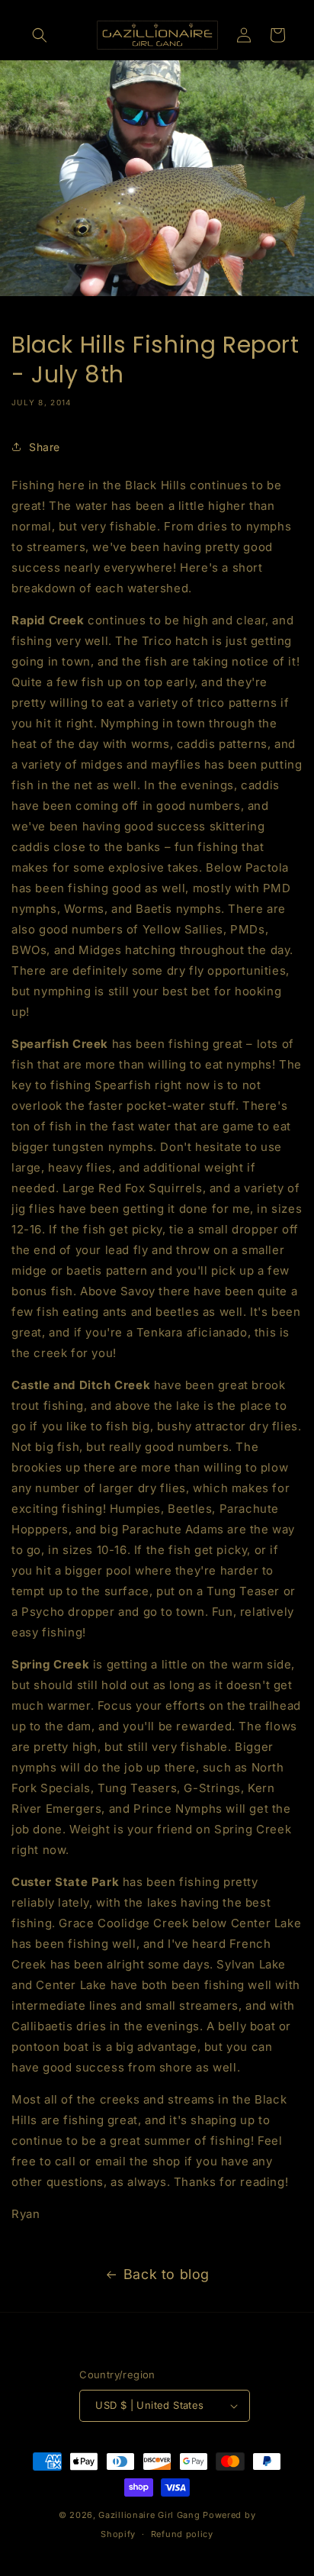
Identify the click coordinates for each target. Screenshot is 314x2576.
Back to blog (167, 2274)
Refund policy (182, 2534)
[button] (40, 35)
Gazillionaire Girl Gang (149, 2515)
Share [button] (45, 447)
